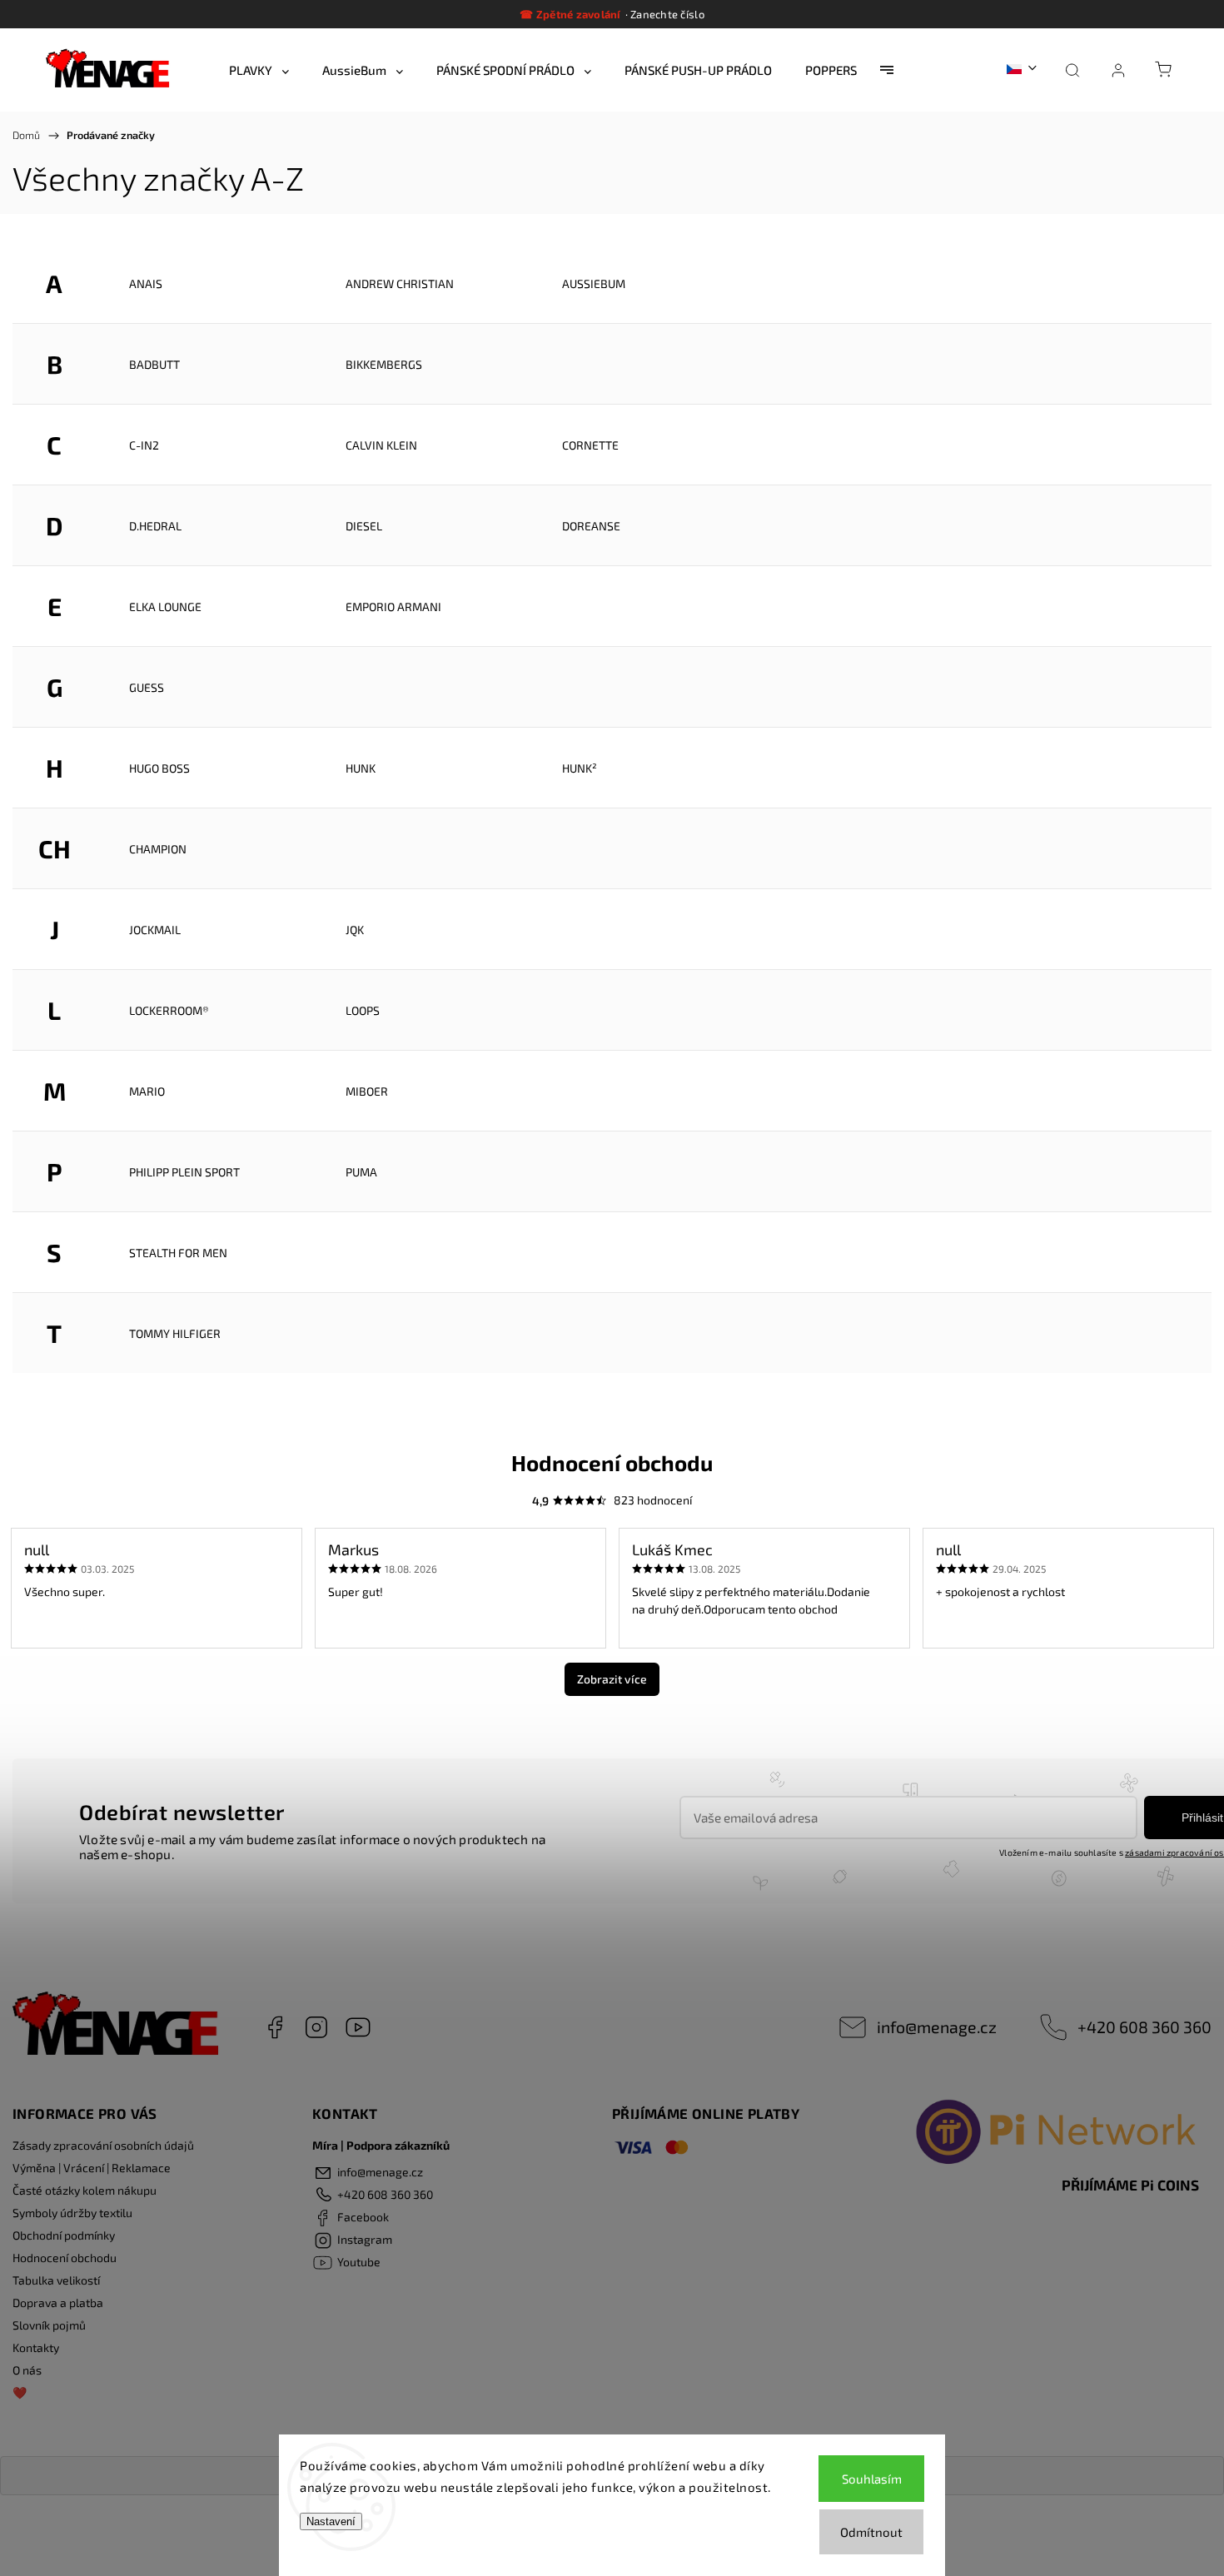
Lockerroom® (169, 1010)
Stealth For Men (178, 1253)
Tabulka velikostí (56, 2280)
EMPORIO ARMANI (393, 607)
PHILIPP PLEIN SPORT (184, 1172)
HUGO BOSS (159, 768)
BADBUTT (154, 364)
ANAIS (146, 283)
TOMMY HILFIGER (175, 1333)
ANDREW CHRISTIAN (400, 283)
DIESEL (364, 526)
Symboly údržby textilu (72, 2213)
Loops (363, 1010)
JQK (355, 930)
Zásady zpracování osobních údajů (103, 2145)
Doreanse (591, 526)
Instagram (316, 2027)
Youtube (358, 2027)
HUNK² (580, 768)
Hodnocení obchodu (65, 2258)
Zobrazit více (612, 1679)
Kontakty (36, 2347)
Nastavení (331, 2521)
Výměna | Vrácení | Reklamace (92, 2168)
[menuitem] (259, 70)
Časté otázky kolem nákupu (85, 2190)
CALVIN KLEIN (381, 445)
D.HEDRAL (155, 526)
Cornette (590, 445)
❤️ (20, 2392)
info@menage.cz (937, 2026)
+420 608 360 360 (1144, 2026)
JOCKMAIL (155, 930)
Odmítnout (871, 2532)
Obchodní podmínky (64, 2235)
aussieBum (594, 283)
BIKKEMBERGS (384, 364)
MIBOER (367, 1091)
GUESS (147, 687)
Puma (361, 1172)
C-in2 (144, 445)
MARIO (147, 1091)
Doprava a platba (58, 2302)
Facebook (275, 2027)
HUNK (361, 768)
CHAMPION (158, 849)
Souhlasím (872, 2479)
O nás (27, 2370)
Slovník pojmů (49, 2325)
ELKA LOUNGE (165, 607)
